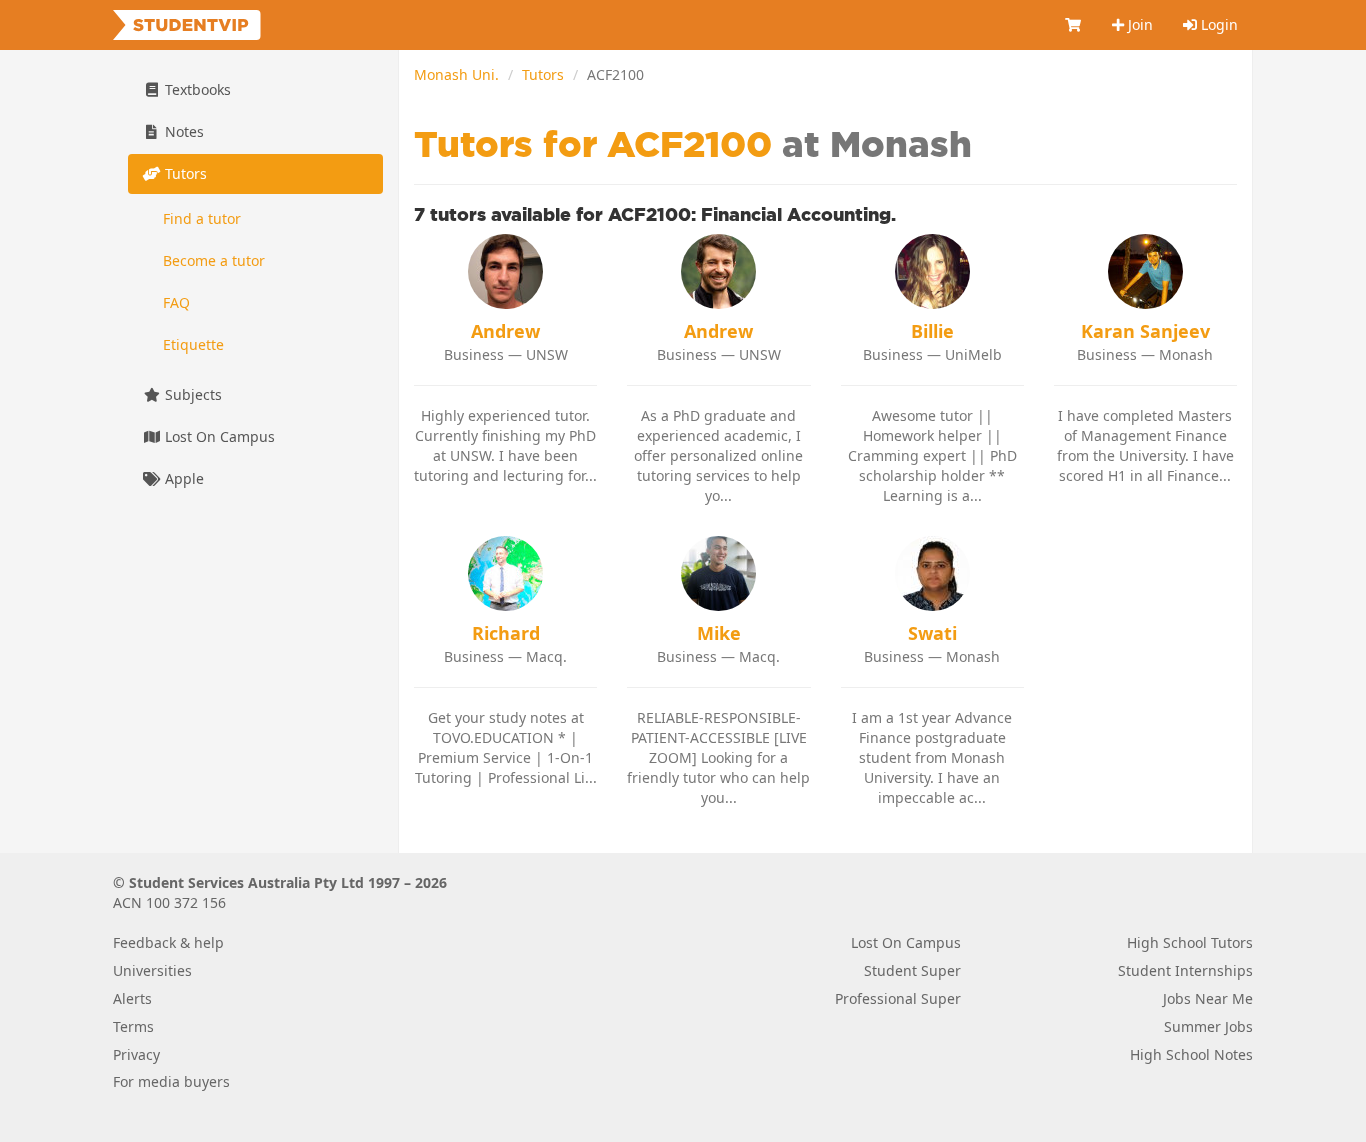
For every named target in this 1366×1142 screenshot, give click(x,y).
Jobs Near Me (1208, 998)
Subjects (191, 394)
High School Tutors (1190, 942)
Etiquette (193, 344)
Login (1217, 24)
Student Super (912, 970)
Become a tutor (214, 260)
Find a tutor (202, 218)
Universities (152, 970)
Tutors (543, 74)
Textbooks (196, 89)
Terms (133, 1026)
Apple (182, 478)
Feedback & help (168, 942)
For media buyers (171, 1081)
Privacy (136, 1054)
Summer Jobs (1208, 1026)
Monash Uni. (456, 74)
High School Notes (1191, 1054)
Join (1138, 24)
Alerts (132, 998)
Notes (182, 131)
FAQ (176, 302)
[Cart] (1074, 25)
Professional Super (898, 998)
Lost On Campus (218, 436)
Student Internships (1185, 970)
